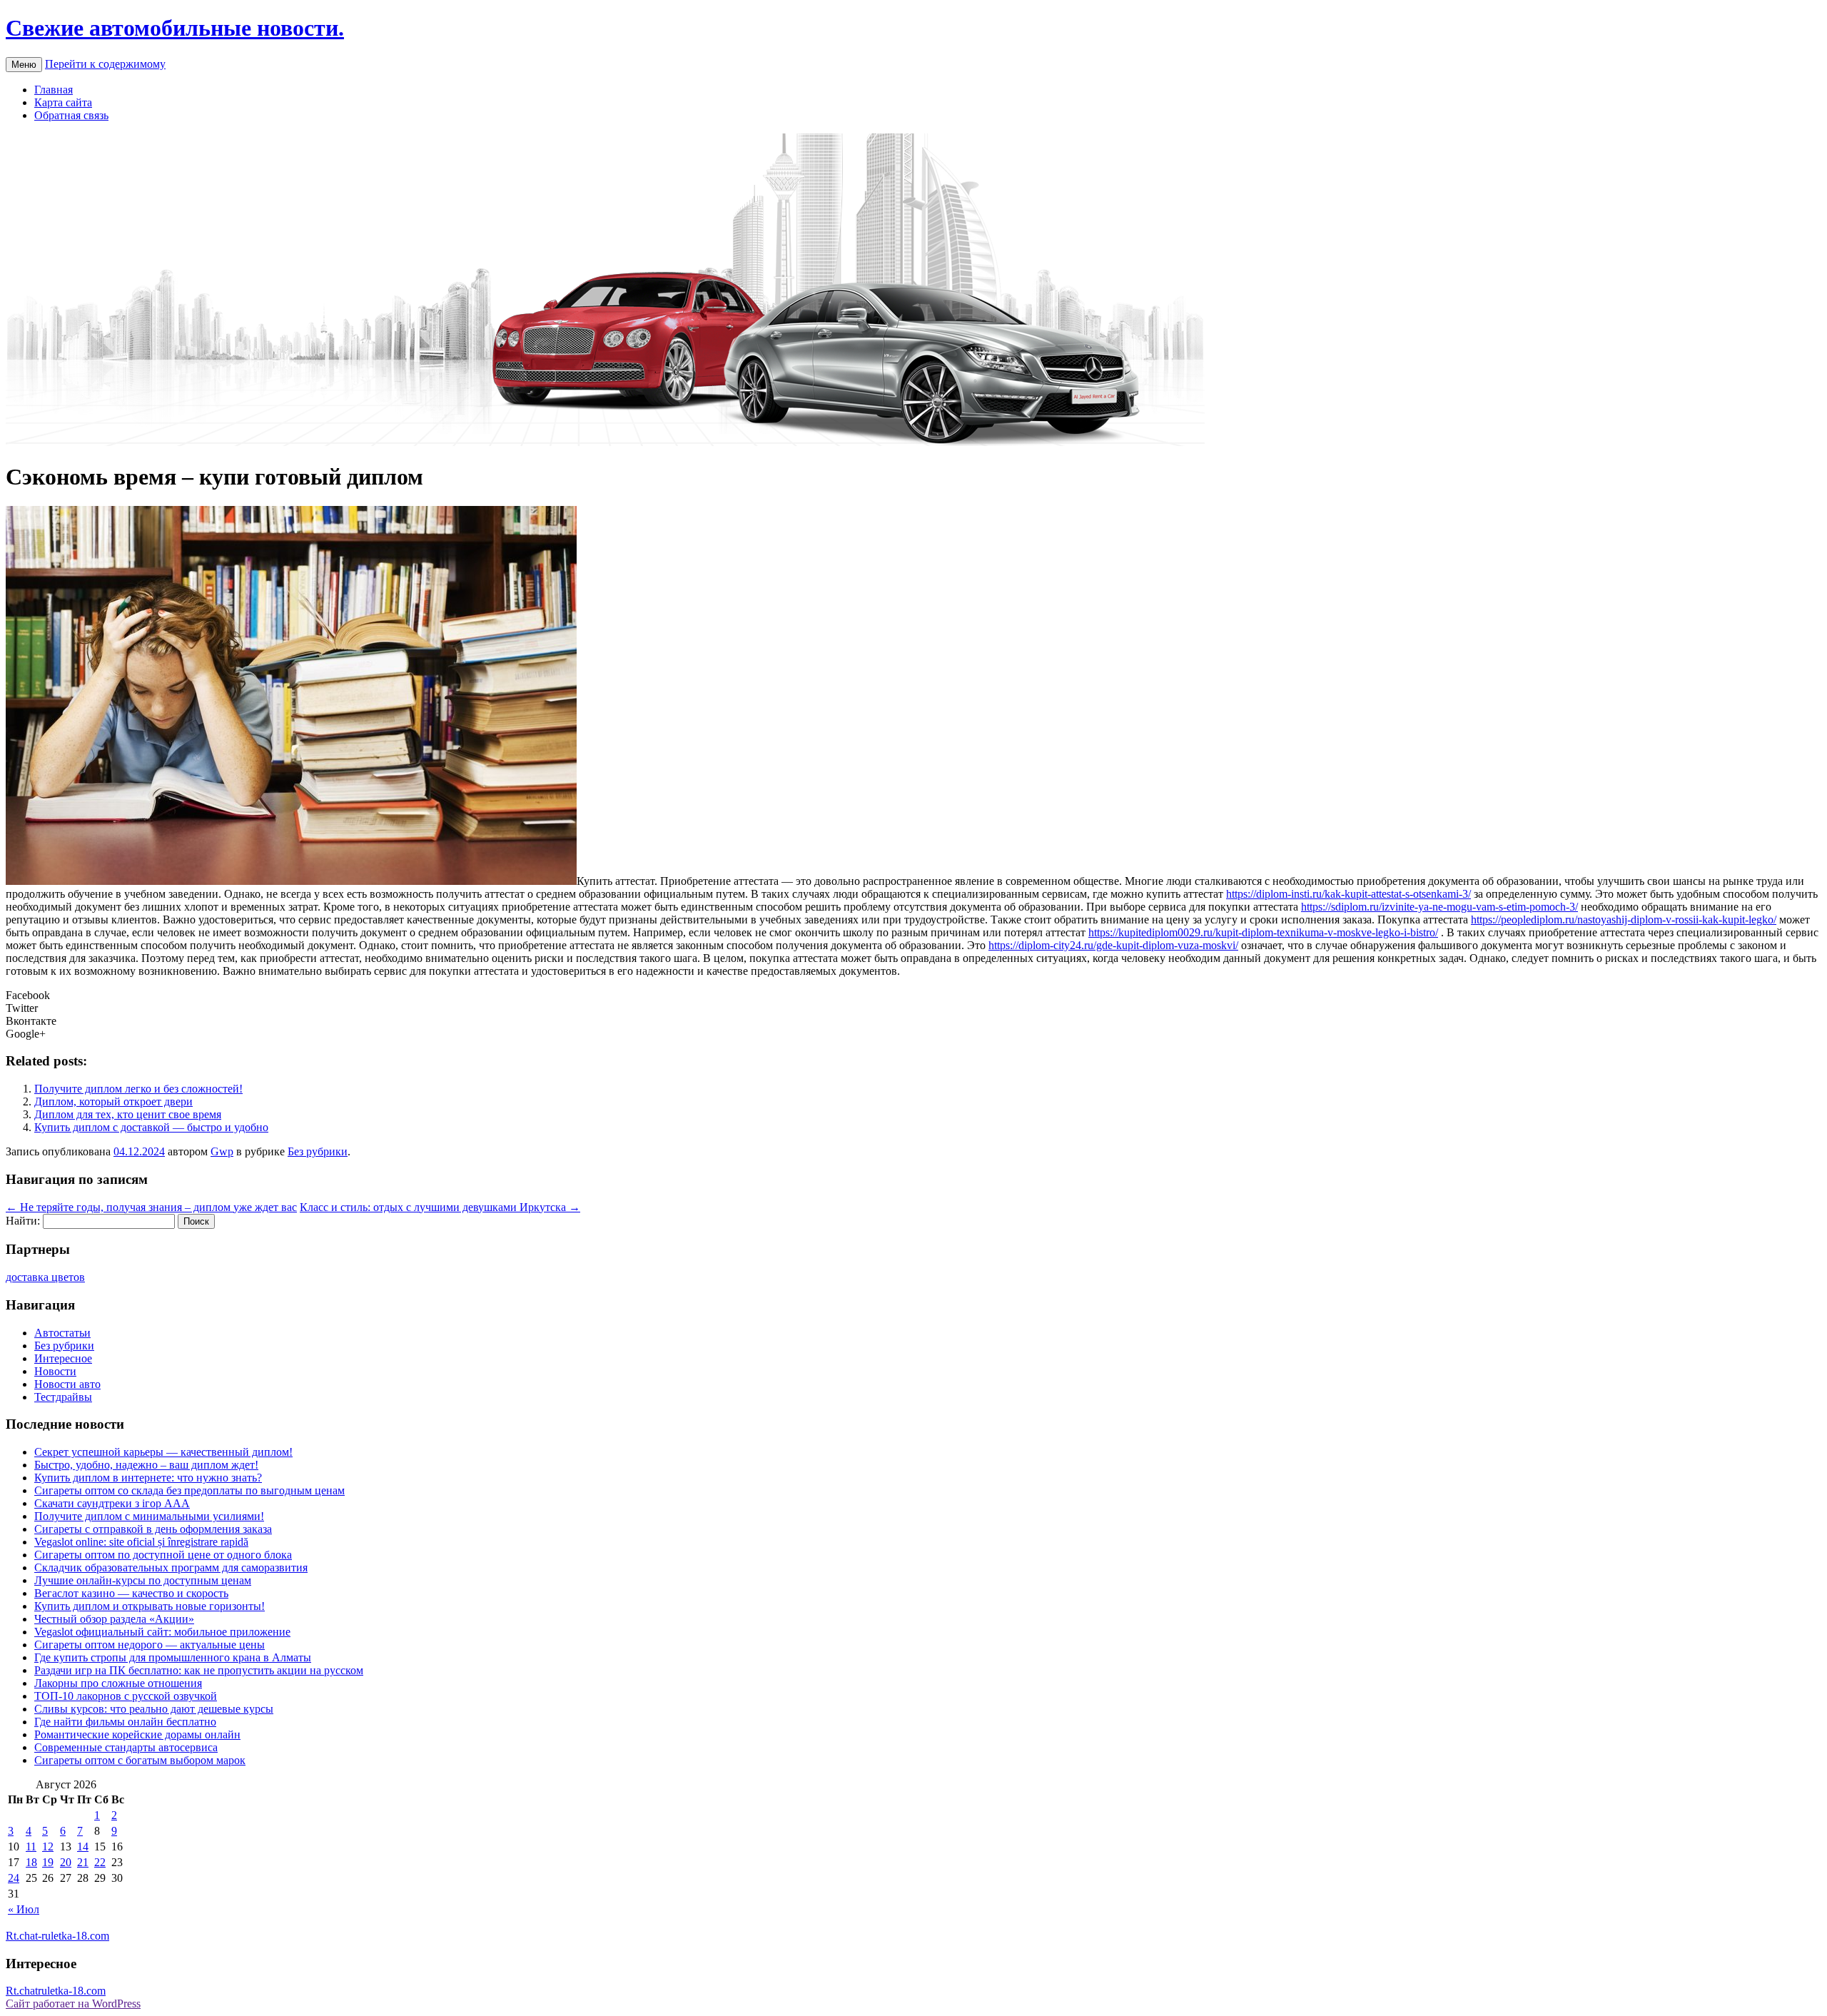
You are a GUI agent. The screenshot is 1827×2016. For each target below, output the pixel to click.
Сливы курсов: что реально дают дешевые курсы (154, 1709)
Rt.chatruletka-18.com (56, 1991)
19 (48, 1862)
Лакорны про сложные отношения (118, 1683)
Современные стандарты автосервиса (126, 1747)
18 (31, 1862)
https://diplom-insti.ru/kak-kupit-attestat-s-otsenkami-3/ (1348, 894)
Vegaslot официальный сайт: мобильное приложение (162, 1632)
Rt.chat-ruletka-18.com (57, 1936)
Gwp (222, 1151)
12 (48, 1847)
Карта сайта (63, 102)
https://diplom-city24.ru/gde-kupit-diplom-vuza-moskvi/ (1113, 945)
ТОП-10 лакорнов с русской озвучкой (126, 1696)
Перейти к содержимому (105, 64)
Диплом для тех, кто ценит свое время (128, 1114)
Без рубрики (318, 1151)
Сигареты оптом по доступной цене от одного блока (163, 1555)
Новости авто (67, 1384)
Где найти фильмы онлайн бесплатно (125, 1722)
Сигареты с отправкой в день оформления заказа (153, 1529)
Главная (54, 90)
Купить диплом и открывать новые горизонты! (150, 1606)
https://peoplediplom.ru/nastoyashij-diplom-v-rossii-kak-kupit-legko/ (1624, 920)
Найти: (23, 1221)
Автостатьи (62, 1333)
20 (66, 1862)
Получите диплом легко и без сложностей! (138, 1089)
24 (14, 1878)
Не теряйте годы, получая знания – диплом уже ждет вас (151, 1207)
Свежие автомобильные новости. (175, 28)
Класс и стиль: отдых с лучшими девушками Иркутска (440, 1207)
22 (100, 1862)
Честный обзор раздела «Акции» (114, 1619)
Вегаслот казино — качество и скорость (131, 1593)
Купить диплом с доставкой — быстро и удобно (151, 1127)
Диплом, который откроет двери (113, 1101)
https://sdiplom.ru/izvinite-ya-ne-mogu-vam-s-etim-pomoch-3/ (1439, 907)
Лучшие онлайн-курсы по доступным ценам (143, 1580)
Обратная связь (71, 115)
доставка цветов (45, 1277)
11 (31, 1847)
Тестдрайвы (63, 1397)
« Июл (24, 1909)
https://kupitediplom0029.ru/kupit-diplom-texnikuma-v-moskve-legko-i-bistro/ (1263, 932)
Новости (55, 1371)
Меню (24, 65)
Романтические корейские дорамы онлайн (137, 1734)
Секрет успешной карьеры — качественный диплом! (163, 1452)
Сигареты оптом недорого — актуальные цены (150, 1645)
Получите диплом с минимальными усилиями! (149, 1516)
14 (83, 1847)
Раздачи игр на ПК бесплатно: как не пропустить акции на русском (199, 1670)
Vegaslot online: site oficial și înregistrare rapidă (141, 1542)
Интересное (63, 1358)
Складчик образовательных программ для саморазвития (171, 1567)
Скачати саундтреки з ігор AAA (112, 1503)
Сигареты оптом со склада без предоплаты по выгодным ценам (189, 1490)
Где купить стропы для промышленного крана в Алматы (173, 1657)
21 (83, 1862)
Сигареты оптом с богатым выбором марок (140, 1760)
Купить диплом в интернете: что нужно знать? (148, 1478)
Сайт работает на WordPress (73, 2004)
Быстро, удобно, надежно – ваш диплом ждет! (146, 1465)
